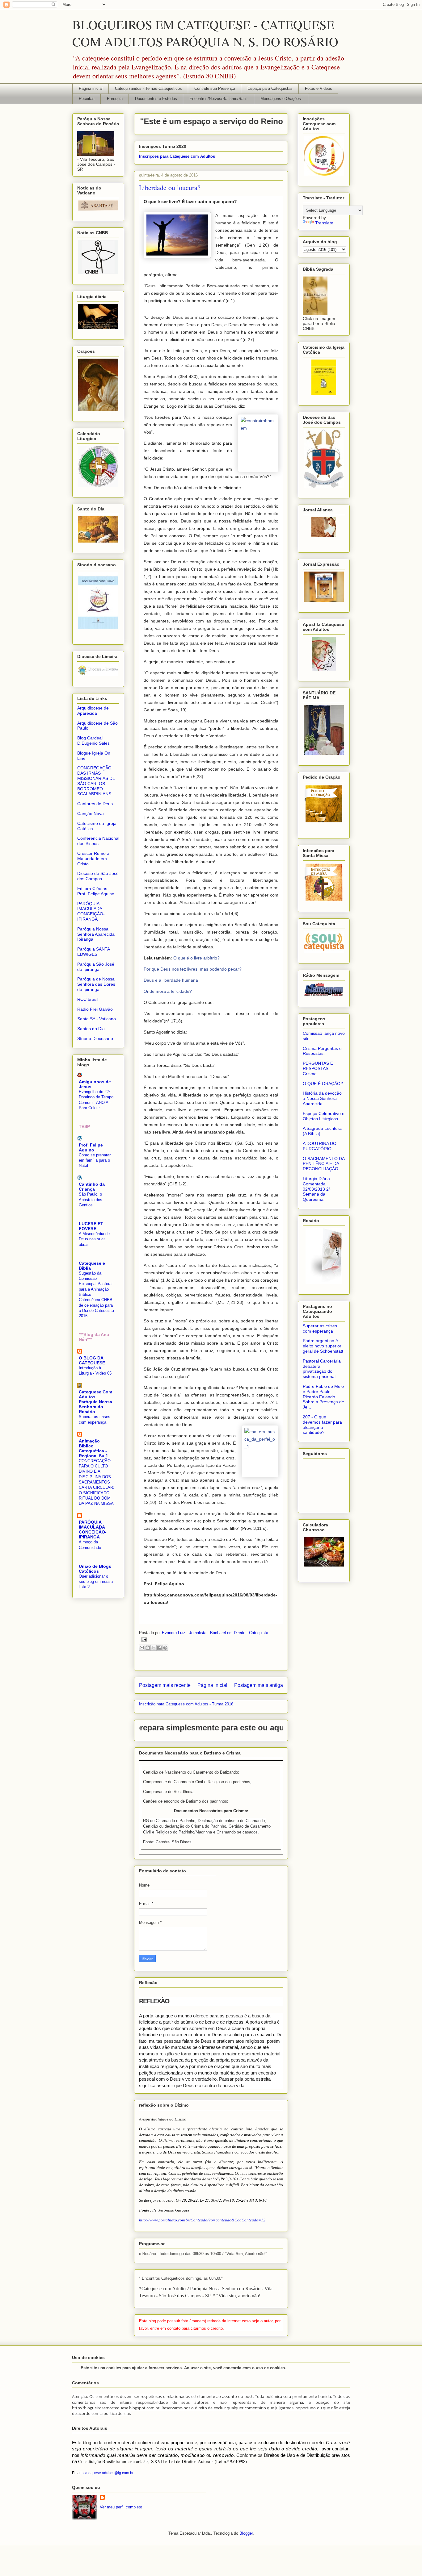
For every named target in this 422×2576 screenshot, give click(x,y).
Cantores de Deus (95, 804)
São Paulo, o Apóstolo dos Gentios (91, 1200)
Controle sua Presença (215, 88)
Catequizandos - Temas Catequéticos (148, 88)
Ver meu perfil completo (121, 2507)
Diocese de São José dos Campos (98, 876)
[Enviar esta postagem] (143, 1639)
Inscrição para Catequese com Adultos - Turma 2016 (186, 1704)
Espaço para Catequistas (270, 88)
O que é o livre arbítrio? (196, 958)
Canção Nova (91, 814)
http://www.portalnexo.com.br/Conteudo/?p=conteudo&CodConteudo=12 (202, 2220)
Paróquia (115, 99)
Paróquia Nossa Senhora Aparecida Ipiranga (96, 934)
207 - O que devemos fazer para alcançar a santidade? (322, 1425)
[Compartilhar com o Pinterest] (165, 1648)
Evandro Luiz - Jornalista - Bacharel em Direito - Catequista (215, 1633)
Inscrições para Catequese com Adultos (177, 156)
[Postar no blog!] (148, 1648)
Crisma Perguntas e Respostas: (322, 1051)
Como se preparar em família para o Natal (95, 1160)
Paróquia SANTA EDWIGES (93, 952)
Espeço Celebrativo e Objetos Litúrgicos (324, 1116)
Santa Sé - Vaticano (97, 1019)
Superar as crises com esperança (320, 1328)
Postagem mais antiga (259, 1685)
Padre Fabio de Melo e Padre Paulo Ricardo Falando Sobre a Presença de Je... (323, 1397)
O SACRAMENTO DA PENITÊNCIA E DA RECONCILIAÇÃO (324, 1164)
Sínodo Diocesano (95, 1038)
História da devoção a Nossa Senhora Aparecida (322, 1098)
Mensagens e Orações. (281, 99)
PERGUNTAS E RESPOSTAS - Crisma (318, 1068)
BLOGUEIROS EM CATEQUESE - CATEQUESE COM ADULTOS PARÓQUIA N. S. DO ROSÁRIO (205, 33)
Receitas (87, 99)
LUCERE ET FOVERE (91, 1226)
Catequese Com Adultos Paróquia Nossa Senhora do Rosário (95, 1402)
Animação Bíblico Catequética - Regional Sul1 (93, 1448)
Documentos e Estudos (156, 99)
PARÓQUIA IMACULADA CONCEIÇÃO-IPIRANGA (91, 911)
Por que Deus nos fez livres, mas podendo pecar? (193, 969)
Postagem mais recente (165, 1685)
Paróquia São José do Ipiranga (96, 967)
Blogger (246, 2533)
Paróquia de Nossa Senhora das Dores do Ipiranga (96, 984)
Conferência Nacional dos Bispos (98, 841)
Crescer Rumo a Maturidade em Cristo (93, 859)
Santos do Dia (91, 1029)
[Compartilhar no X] (154, 1648)
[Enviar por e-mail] (142, 1648)
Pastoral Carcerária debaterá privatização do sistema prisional (322, 1369)
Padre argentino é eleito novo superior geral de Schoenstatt (323, 1346)
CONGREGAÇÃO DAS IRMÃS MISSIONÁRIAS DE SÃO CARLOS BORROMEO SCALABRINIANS (96, 781)
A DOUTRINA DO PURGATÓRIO (320, 1146)
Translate (324, 223)
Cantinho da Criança (92, 1187)
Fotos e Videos (319, 88)
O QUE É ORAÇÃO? (323, 1084)
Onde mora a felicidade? (168, 991)
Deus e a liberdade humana (171, 980)
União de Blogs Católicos (95, 1569)
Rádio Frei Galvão (95, 1009)
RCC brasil (88, 999)
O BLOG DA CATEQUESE (92, 1360)
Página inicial (91, 88)
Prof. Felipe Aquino (91, 1147)
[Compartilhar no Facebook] (159, 1648)
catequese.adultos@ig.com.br (108, 2473)
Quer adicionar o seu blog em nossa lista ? (96, 1582)
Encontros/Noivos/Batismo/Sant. (219, 99)
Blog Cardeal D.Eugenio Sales (93, 741)
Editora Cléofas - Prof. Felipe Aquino (96, 891)
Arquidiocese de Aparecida (93, 711)
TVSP (84, 1126)
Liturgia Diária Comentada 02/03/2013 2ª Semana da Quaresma (316, 1189)
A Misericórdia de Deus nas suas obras (94, 1239)
